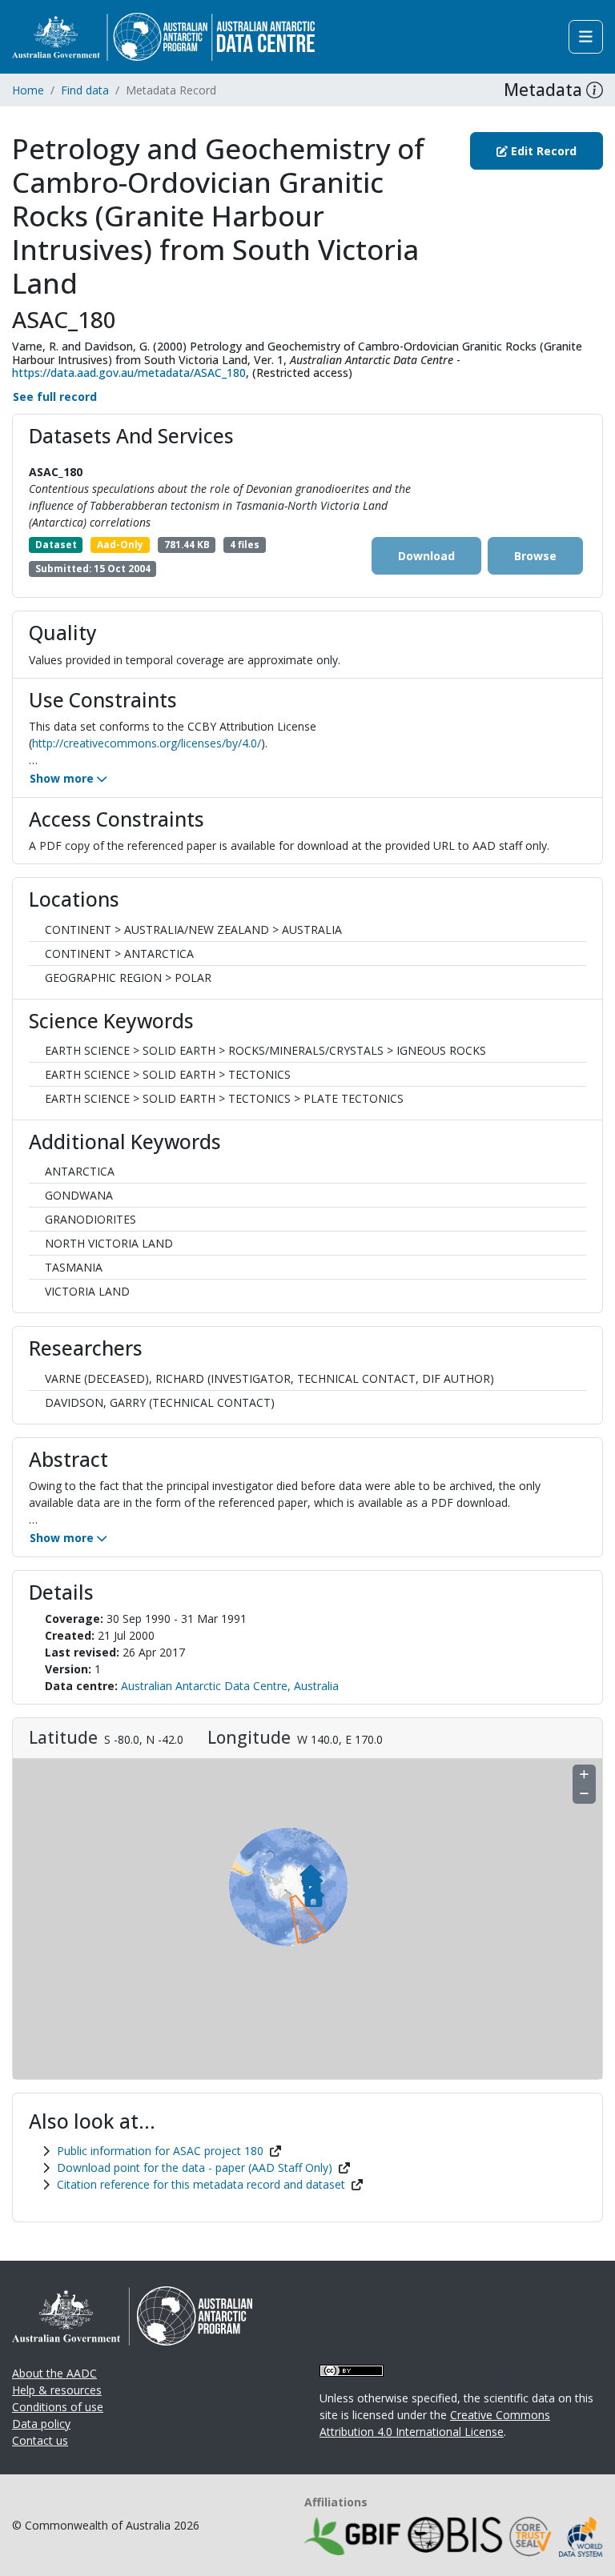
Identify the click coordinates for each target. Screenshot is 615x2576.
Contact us (40, 2440)
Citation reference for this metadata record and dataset (201, 2184)
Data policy (41, 2424)
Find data (85, 90)
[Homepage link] (163, 36)
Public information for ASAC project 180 (160, 2151)
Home (28, 90)
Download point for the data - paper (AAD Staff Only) (195, 2167)
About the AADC (54, 2373)
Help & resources (57, 2390)
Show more (63, 778)
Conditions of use (58, 2407)
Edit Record (542, 151)
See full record (55, 397)
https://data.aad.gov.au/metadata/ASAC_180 (129, 373)
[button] (595, 90)
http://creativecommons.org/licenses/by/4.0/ (147, 743)
